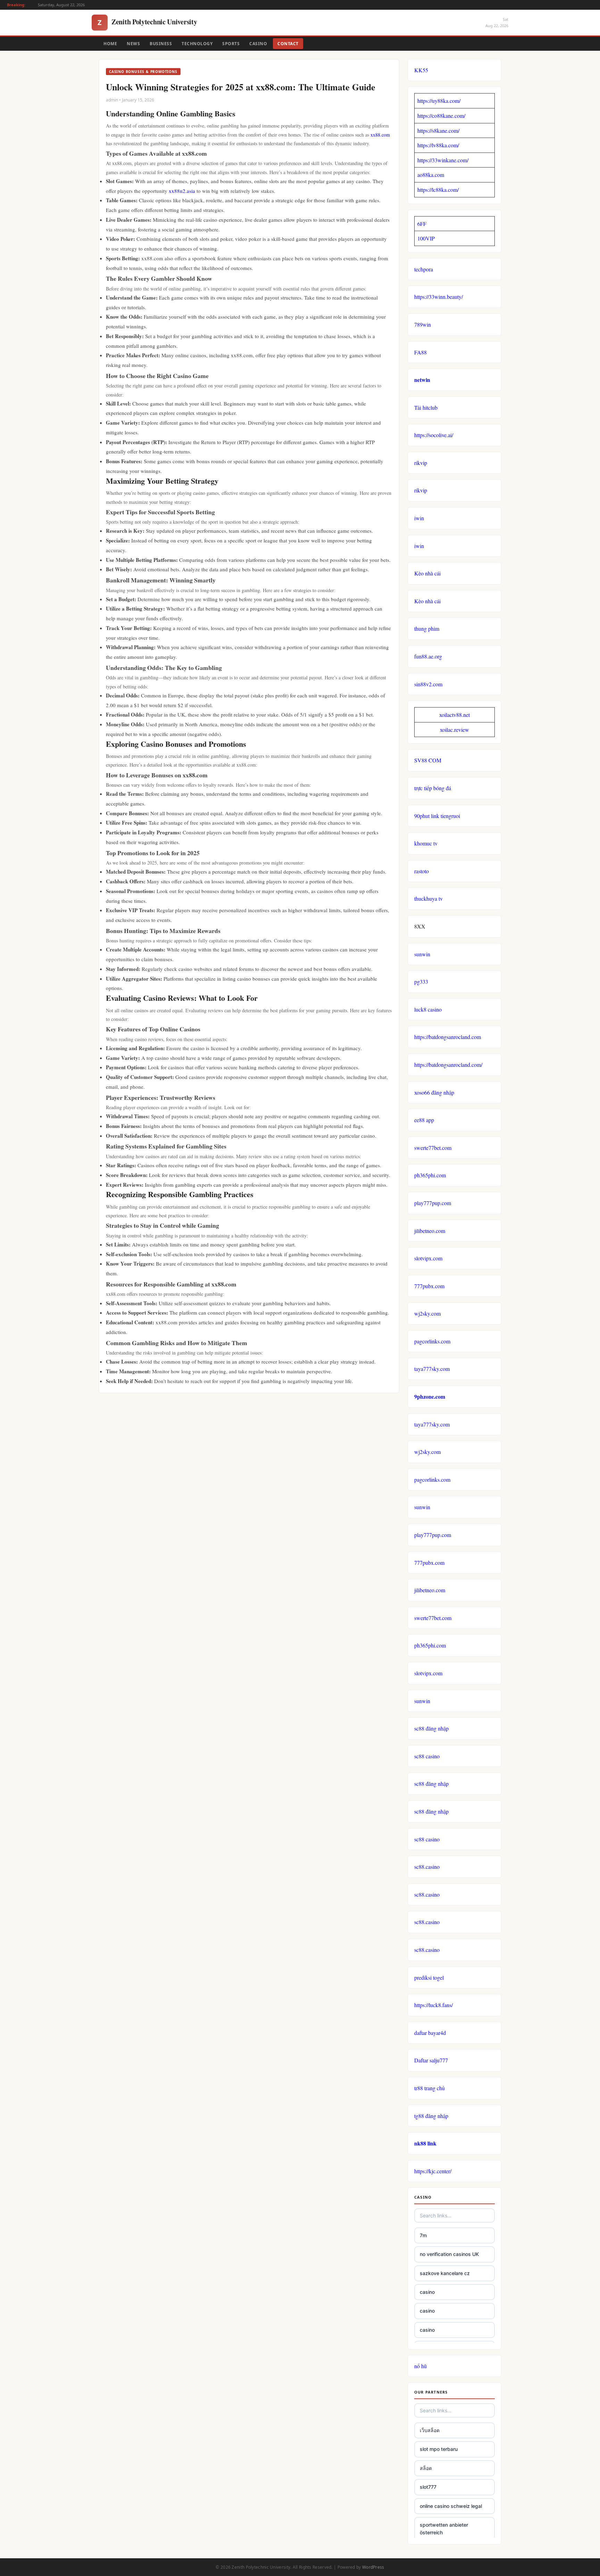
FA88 (420, 352)
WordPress (373, 2567)
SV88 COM (428, 760)
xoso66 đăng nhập (434, 1092)
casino (427, 2292)
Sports (231, 44)
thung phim (427, 628)
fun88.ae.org (428, 656)
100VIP (426, 238)
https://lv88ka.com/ (438, 145)
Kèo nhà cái (427, 573)
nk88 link (425, 2143)
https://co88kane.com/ (441, 116)
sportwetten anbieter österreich (444, 2529)
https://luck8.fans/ (434, 2005)
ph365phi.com (430, 1175)
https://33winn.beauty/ (439, 297)
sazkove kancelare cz (445, 2273)
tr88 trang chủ (430, 2088)
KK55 (421, 70)
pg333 (421, 982)
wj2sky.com (427, 1313)
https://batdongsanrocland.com (448, 1037)
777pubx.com (429, 1286)
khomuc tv (426, 843)
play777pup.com (433, 1203)
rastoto (422, 871)
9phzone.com (430, 1396)
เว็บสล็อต (430, 2430)
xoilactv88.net (455, 715)
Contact (288, 44)
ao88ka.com (431, 175)
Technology (197, 44)
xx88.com (380, 135)
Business (161, 44)
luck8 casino (428, 1009)
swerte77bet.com (433, 1148)
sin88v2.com (428, 684)
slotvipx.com (428, 1258)
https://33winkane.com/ (443, 160)
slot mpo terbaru (439, 2449)
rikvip (421, 463)
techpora (424, 269)
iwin (419, 518)
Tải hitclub (426, 407)
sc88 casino (427, 1756)
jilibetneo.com (430, 1231)
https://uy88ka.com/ (439, 101)
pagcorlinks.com (432, 1341)
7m (423, 2235)
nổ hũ (420, 2366)
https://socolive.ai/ (434, 435)
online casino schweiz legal (451, 2506)
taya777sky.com (432, 1369)
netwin (422, 380)
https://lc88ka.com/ (438, 190)
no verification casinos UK (449, 2254)
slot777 (428, 2487)
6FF (422, 224)
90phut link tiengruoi (437, 816)
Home (110, 44)
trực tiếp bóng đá (433, 788)
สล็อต (426, 2468)
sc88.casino (427, 1867)
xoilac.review (455, 730)
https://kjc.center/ (433, 2171)
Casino (258, 44)
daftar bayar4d (430, 2033)
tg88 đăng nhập (431, 2116)
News (133, 44)
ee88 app (424, 1120)
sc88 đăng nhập (431, 1728)
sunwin (422, 954)
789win (423, 324)
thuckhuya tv (428, 898)
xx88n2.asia (182, 191)
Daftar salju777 (431, 2060)
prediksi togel (429, 1977)
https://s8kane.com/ (438, 130)
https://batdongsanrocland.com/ (448, 1065)
